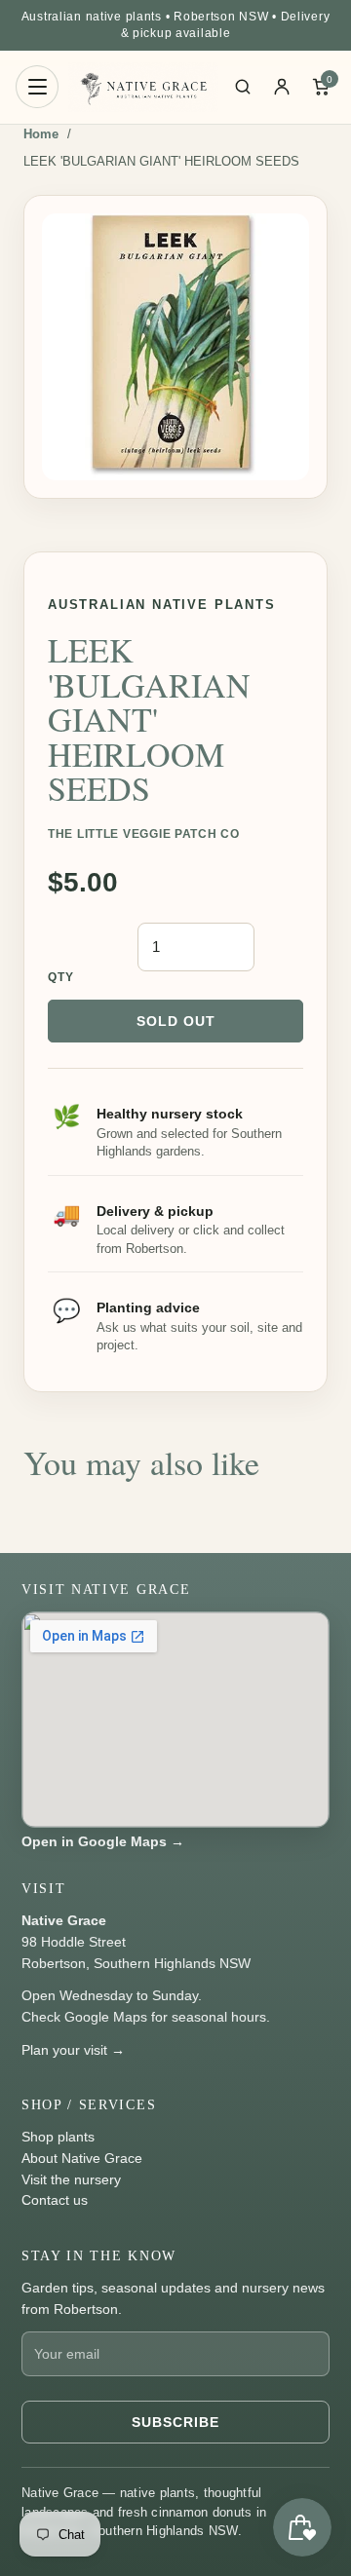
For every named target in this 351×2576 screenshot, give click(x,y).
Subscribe (175, 2422)
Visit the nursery (71, 2179)
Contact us (55, 2200)
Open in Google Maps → (103, 1841)
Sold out (176, 1021)
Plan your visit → (73, 2050)
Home (41, 134)
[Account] (282, 87)
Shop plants (58, 2137)
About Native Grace (82, 2158)
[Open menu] (37, 87)
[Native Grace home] (143, 87)
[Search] (243, 87)
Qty (61, 977)
